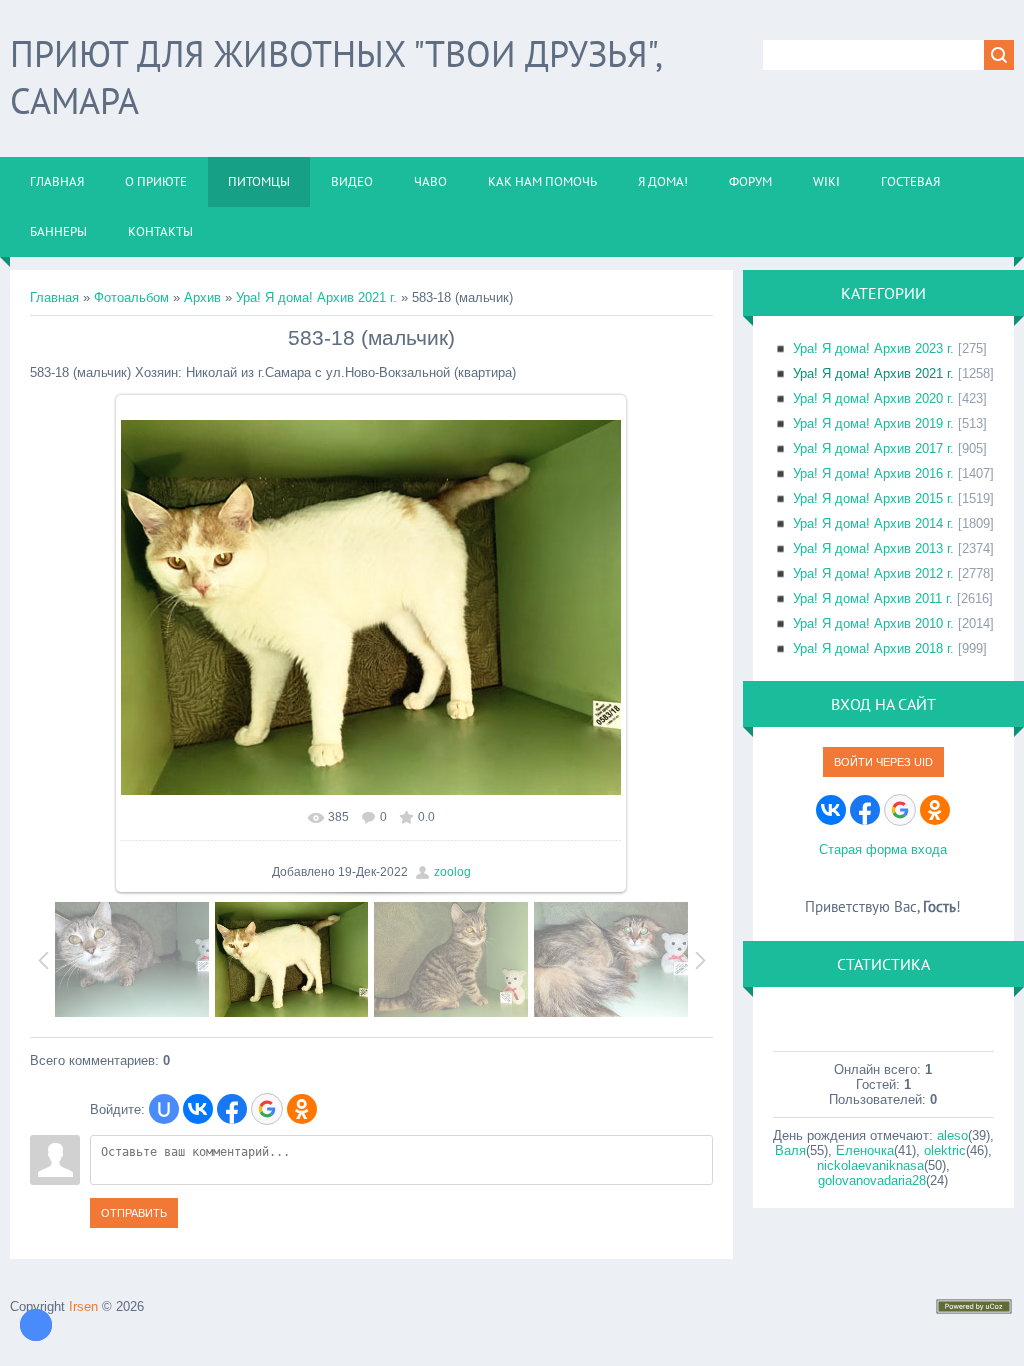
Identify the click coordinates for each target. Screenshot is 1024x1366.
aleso (952, 1135)
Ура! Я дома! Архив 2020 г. (873, 398)
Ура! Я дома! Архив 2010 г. (873, 623)
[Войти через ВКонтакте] (198, 1109)
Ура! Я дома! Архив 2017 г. (873, 448)
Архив (202, 297)
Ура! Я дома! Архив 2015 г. (873, 498)
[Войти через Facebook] (232, 1109)
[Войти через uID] (164, 1109)
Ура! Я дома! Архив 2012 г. (873, 573)
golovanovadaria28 (872, 1180)
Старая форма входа (883, 849)
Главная (54, 297)
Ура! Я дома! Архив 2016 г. (873, 473)
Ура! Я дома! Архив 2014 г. (873, 523)
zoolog (452, 872)
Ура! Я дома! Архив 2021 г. (316, 297)
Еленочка (865, 1150)
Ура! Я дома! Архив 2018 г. (873, 648)
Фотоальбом (131, 297)
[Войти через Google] (267, 1109)
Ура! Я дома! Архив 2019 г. (873, 423)
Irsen (83, 1306)
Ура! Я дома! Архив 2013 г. (873, 548)
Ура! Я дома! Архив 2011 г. (873, 598)
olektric (945, 1150)
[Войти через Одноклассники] (302, 1109)
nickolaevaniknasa (870, 1165)
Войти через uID (883, 762)
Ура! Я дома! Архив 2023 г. (873, 348)
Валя (790, 1150)
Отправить (134, 1213)
